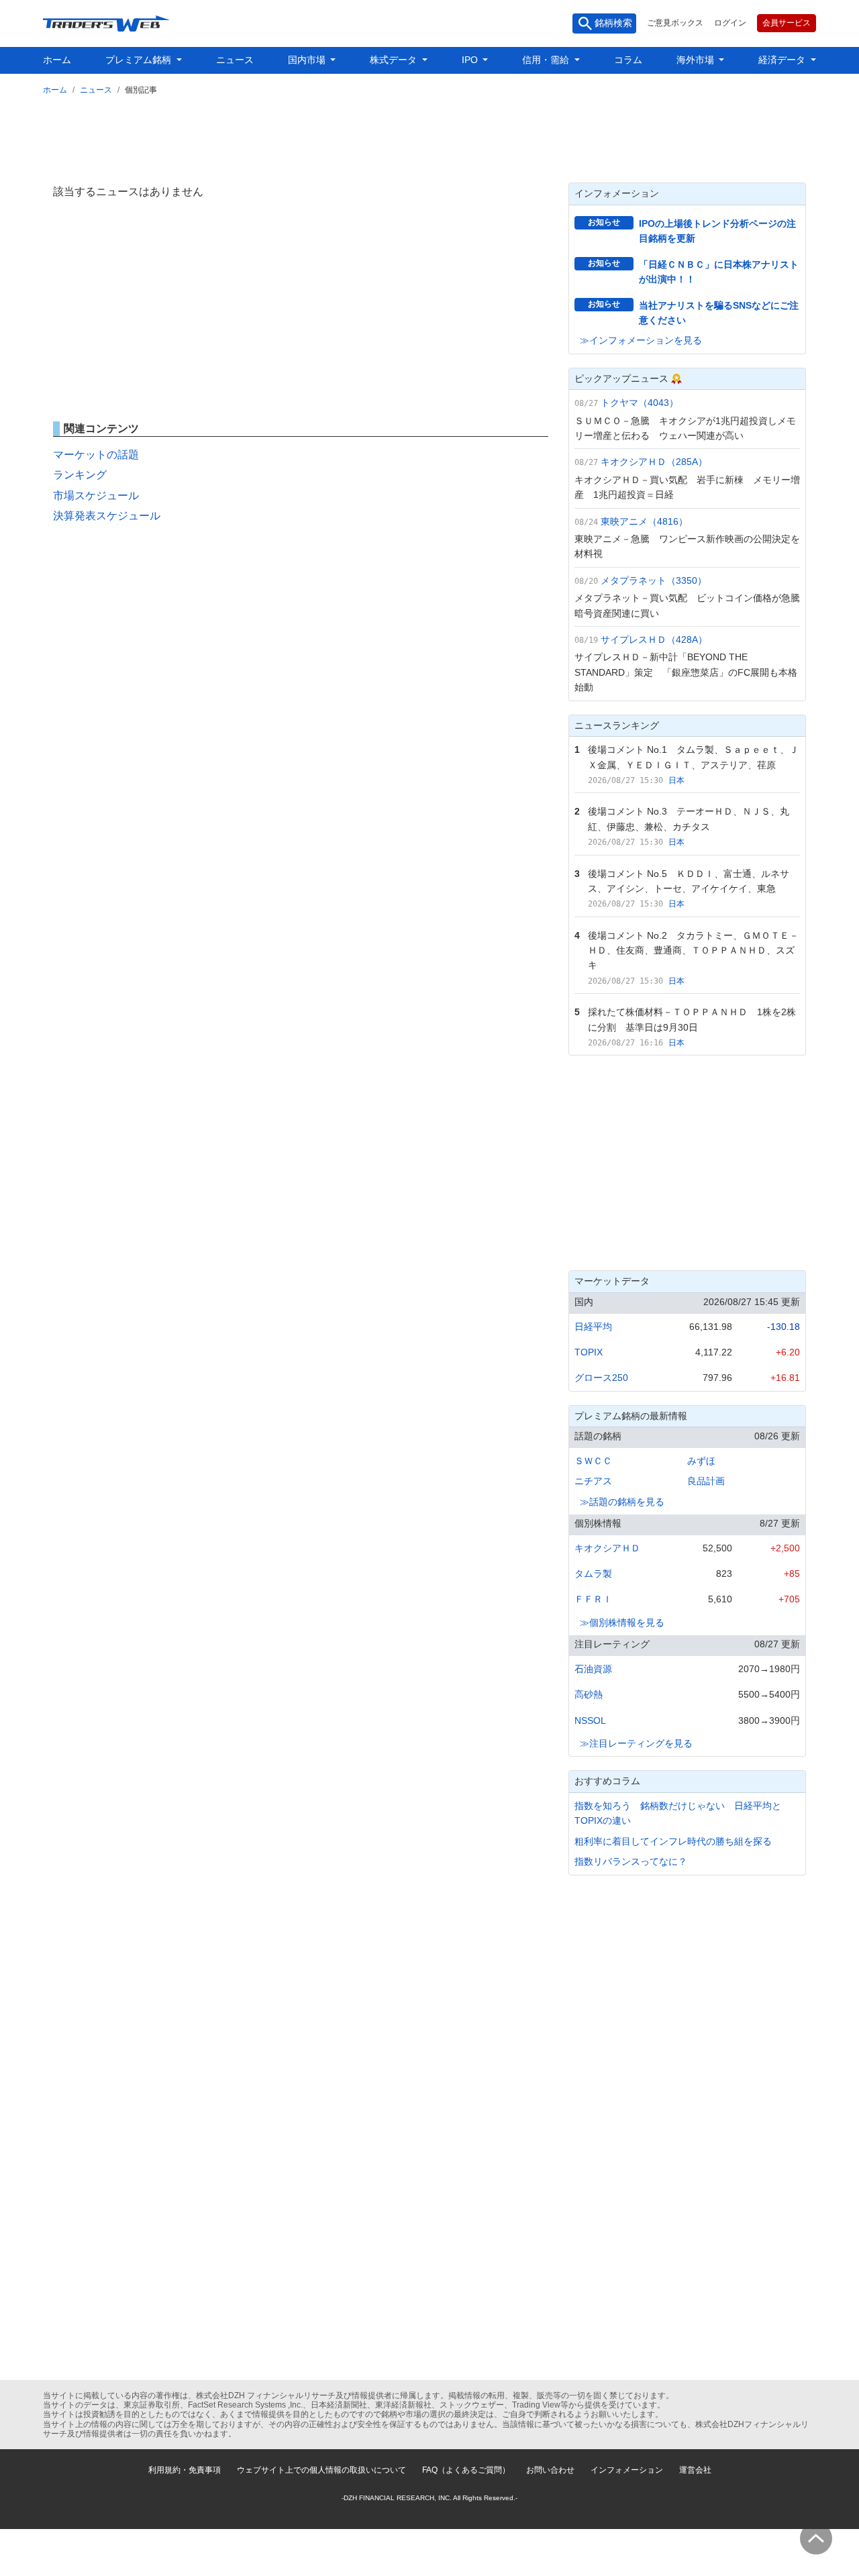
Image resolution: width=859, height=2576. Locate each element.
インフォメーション (627, 2470)
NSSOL (590, 1720)
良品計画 (706, 1481)
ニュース (235, 60)
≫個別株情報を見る (622, 1622)
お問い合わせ (550, 2470)
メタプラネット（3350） (654, 580)
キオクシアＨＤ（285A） (654, 462)
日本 (676, 780)
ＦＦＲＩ (593, 1599)
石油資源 (593, 1669)
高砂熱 (589, 1694)
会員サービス (787, 23)
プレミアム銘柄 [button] (140, 60)
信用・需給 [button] (547, 60)
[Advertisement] (429, 136)
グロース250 (601, 1378)
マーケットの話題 (96, 455)
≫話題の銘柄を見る (622, 1502)
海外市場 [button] (697, 60)
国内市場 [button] (308, 60)
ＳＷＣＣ (593, 1461)
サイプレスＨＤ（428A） (654, 639)
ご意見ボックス (675, 23)
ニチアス (593, 1481)
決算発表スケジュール (107, 516)
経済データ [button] (783, 60)
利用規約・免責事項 (185, 2470)
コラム (628, 60)
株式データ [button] (395, 60)
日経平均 (593, 1327)
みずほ (701, 1461)
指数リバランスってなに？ (631, 1861)
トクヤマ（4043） (640, 403)
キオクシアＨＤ (607, 1548)
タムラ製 (593, 1574)
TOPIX (589, 1352)
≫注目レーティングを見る (636, 1743)
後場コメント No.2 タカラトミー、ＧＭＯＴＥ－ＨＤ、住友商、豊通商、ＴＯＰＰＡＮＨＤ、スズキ (693, 950)
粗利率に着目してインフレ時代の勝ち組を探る (673, 1841)
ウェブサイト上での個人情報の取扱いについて (321, 2470)
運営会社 (695, 2470)
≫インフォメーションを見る (641, 340)
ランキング (80, 475)
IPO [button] (471, 60)
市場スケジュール (96, 496)
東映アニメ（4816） (644, 521)
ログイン (730, 23)
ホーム (57, 60)
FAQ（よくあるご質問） (466, 2470)
